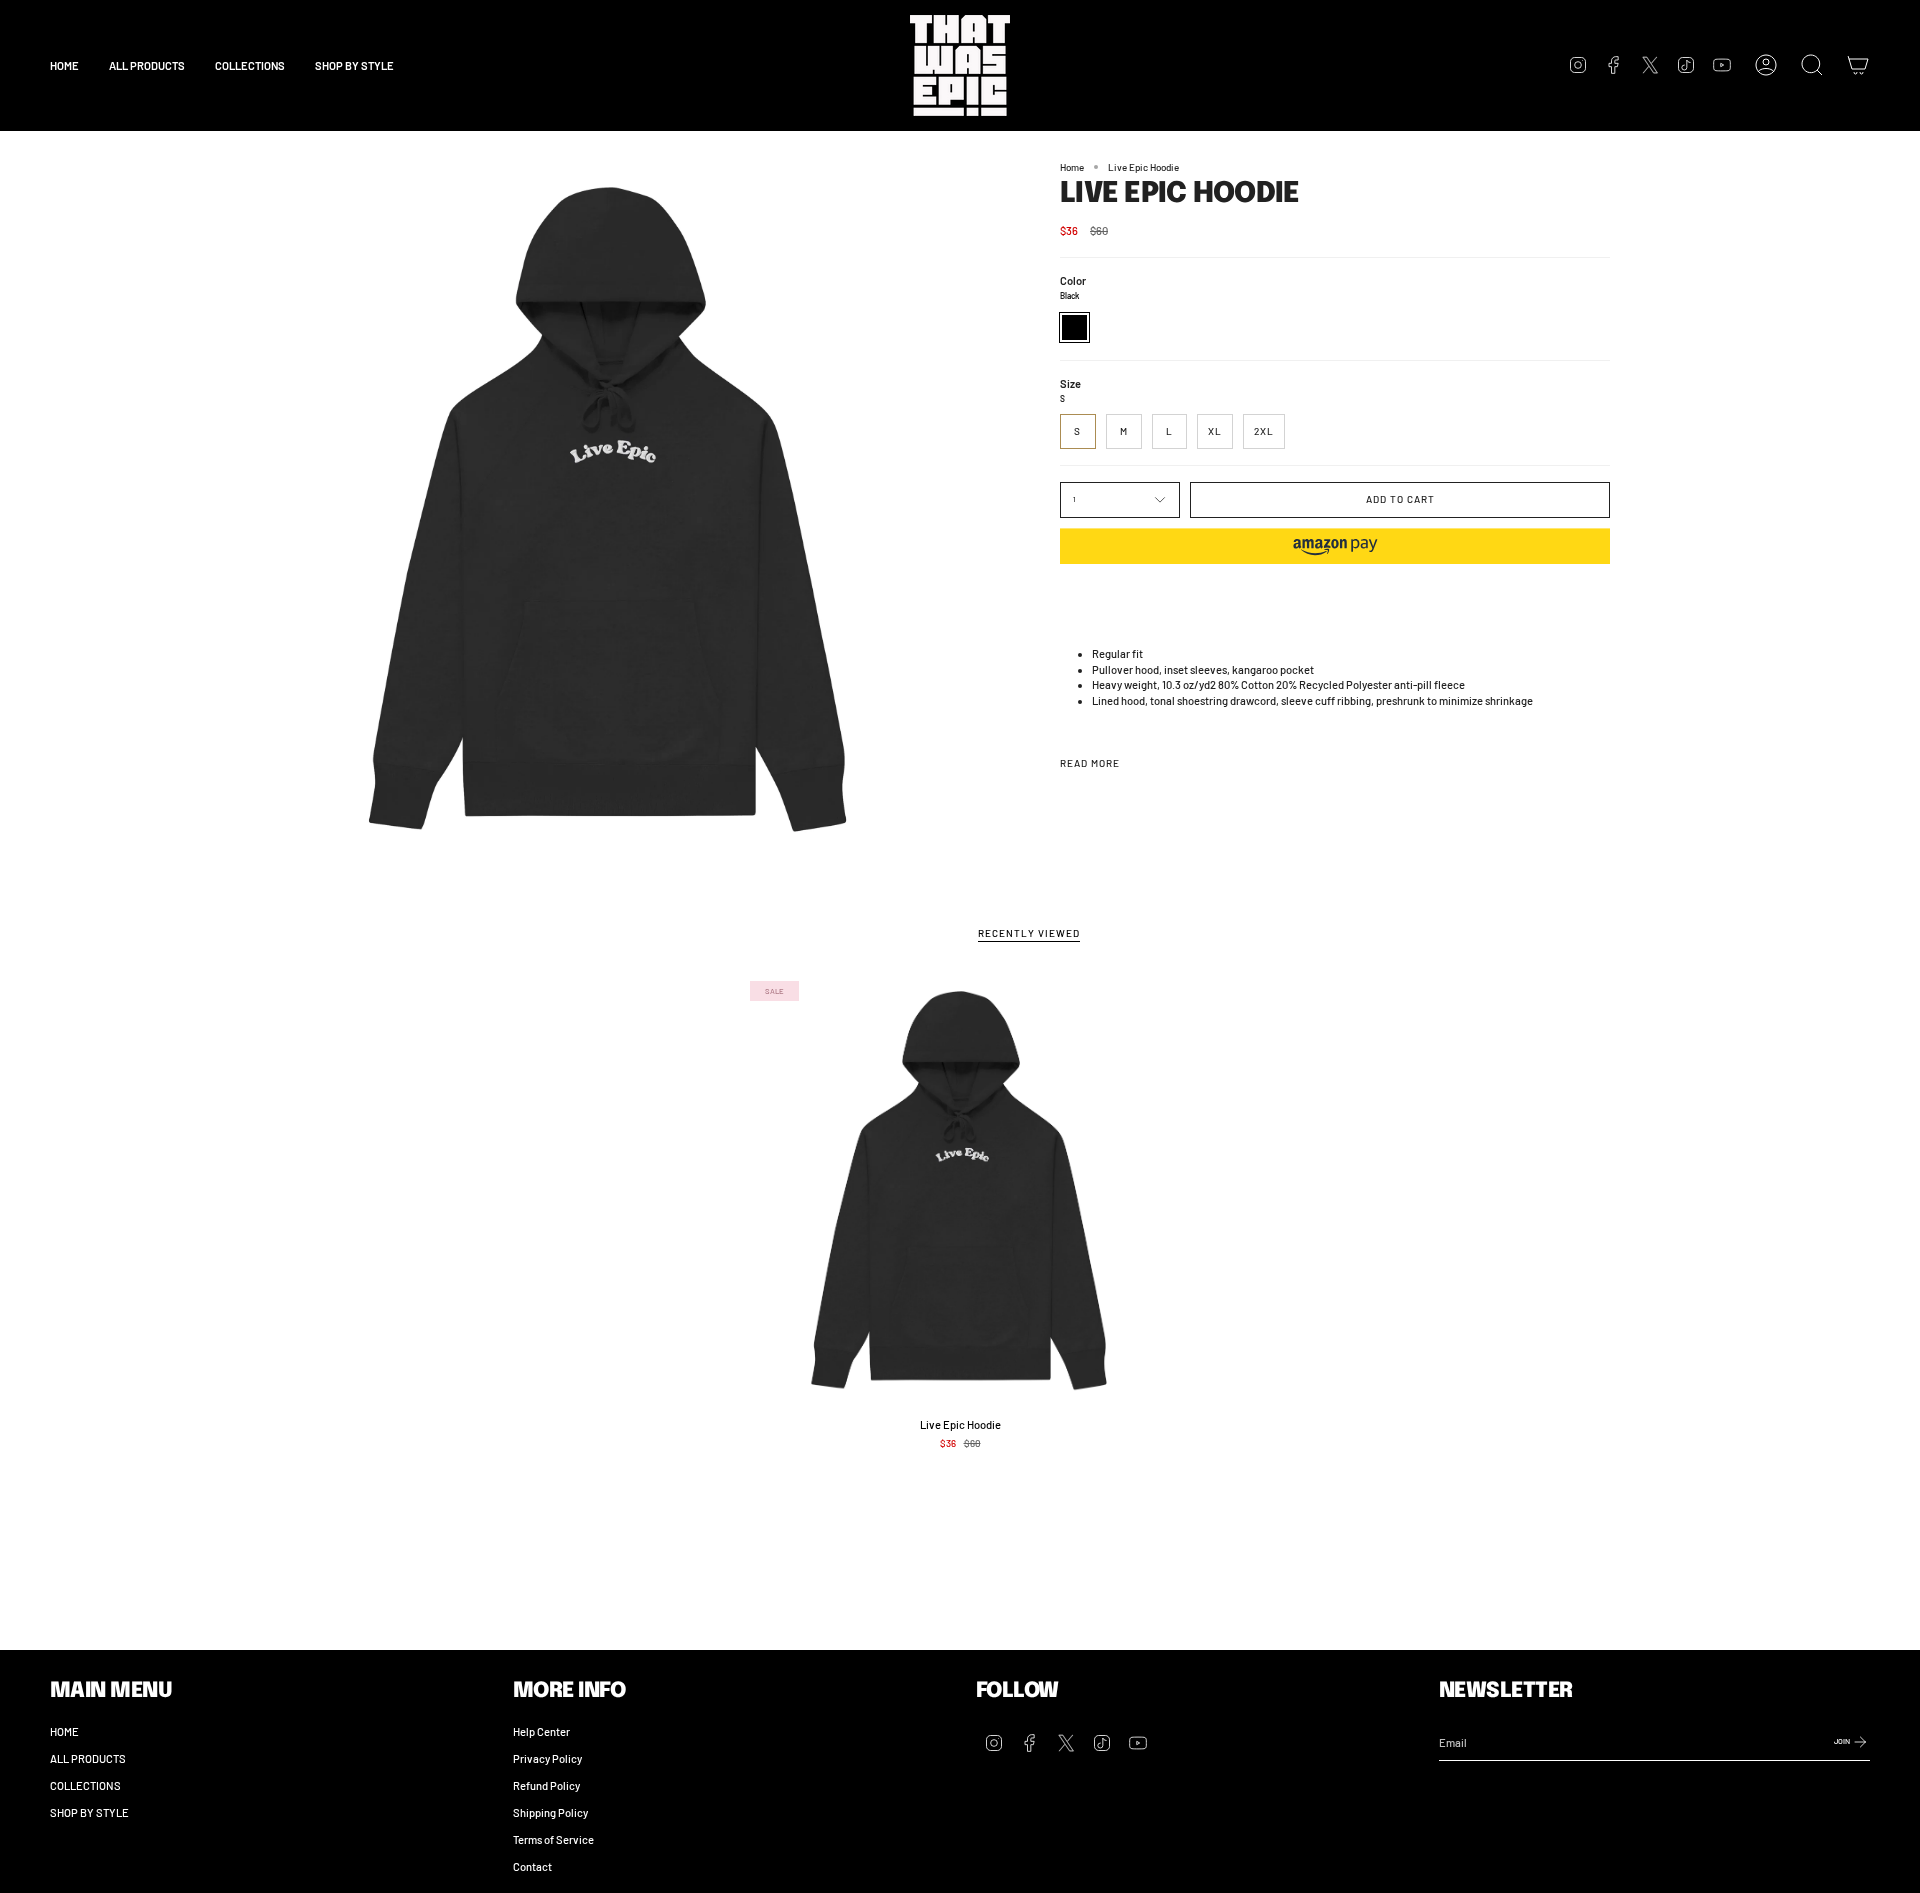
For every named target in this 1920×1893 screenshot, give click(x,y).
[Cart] (1858, 65)
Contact (532, 1866)
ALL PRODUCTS (88, 1758)
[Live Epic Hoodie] (960, 1191)
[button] (250, 65)
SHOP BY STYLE (89, 1812)
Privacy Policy (547, 1758)
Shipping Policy (550, 1812)
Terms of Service (553, 1839)
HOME (64, 1731)
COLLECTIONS (85, 1785)
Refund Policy (546, 1785)
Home (1072, 167)
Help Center (541, 1731)
